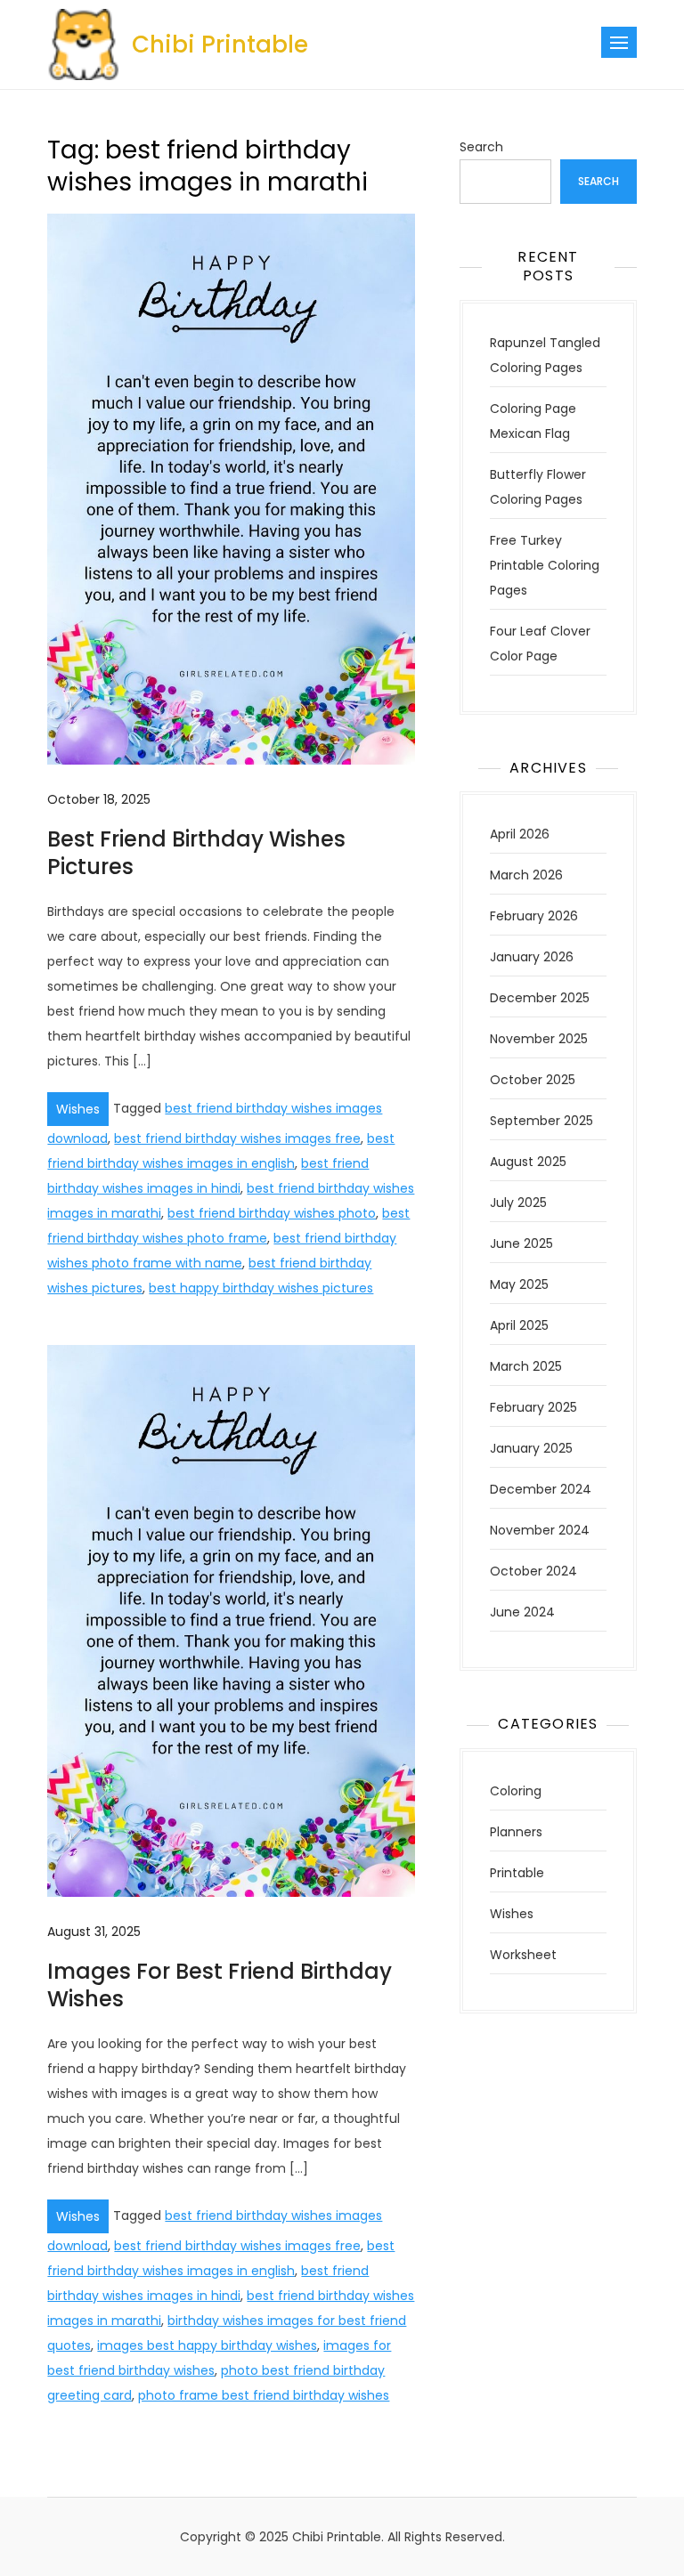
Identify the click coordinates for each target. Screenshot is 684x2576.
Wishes (78, 1109)
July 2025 (518, 1203)
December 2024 (541, 1489)
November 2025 (539, 1039)
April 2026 (520, 834)
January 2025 (531, 1448)
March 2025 (526, 1366)
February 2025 (533, 1407)
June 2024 (522, 1612)
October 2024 (533, 1571)
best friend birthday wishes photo (272, 1213)
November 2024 (540, 1530)
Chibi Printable (220, 45)
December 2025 (540, 998)
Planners (516, 1832)
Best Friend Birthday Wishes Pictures (196, 853)
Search (481, 147)
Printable (517, 1873)
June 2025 (521, 1243)
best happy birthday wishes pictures (261, 1288)
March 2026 (526, 875)
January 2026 (532, 957)
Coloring (516, 1791)
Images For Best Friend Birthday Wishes (220, 1985)
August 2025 (528, 1162)
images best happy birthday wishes (207, 2345)
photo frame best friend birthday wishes (264, 2395)
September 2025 (541, 1121)
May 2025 (519, 1284)
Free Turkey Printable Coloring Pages (545, 565)
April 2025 (519, 1325)
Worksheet (523, 1955)
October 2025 (533, 1080)
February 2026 (534, 916)
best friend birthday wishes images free (237, 1138)
